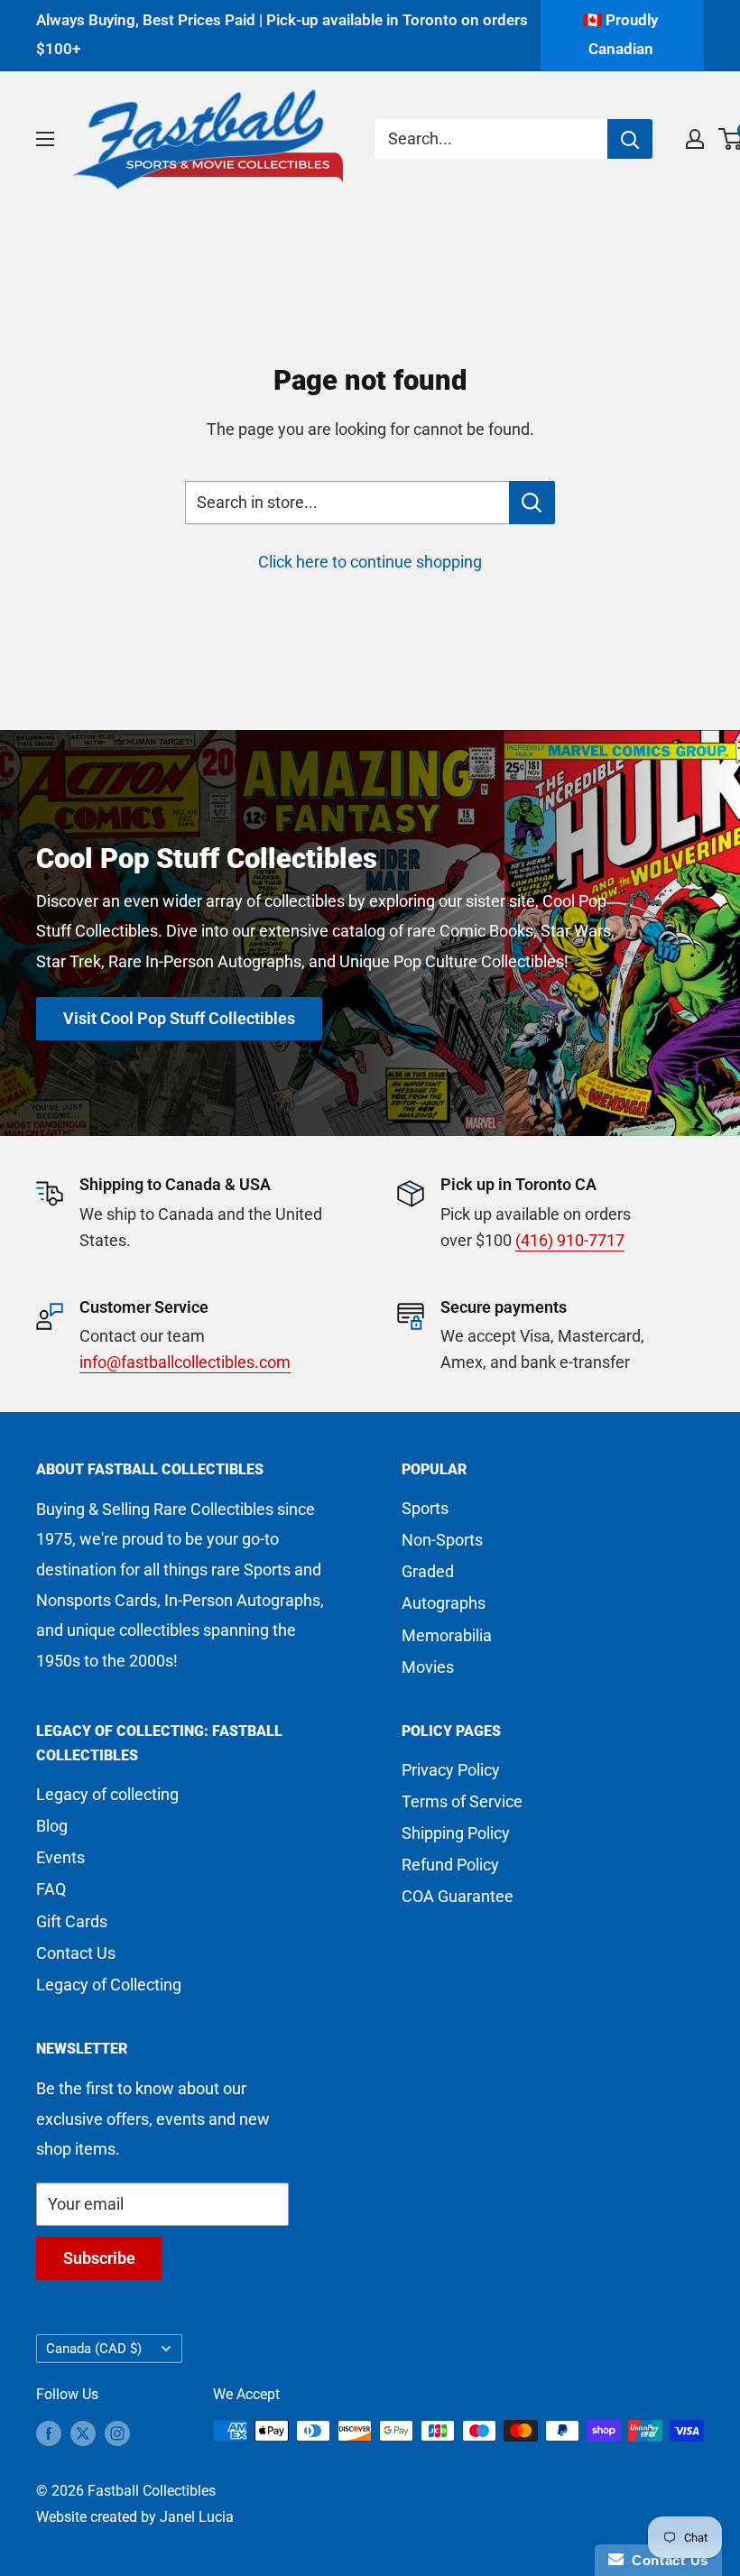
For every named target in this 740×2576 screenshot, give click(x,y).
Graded (428, 1571)
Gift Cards (72, 1921)
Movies (428, 1667)
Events (60, 1857)
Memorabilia (447, 1635)
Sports (425, 1508)
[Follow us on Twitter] (83, 2433)
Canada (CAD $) (94, 2349)
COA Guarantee (458, 1896)
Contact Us (76, 1953)
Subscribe (99, 2258)
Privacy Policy (451, 1770)
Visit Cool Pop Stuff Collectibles (179, 1018)
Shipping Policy (456, 1833)
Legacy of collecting (107, 1794)
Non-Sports (442, 1540)
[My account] (695, 139)
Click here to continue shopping (370, 562)
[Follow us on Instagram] (117, 2433)
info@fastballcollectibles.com (185, 1362)
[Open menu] (45, 139)
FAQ (51, 1889)
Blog (52, 1826)
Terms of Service (462, 1801)
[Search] (630, 139)
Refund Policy (450, 1865)
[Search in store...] (532, 503)
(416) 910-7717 (570, 1240)
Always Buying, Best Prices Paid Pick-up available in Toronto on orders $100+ (282, 34)
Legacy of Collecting (109, 1985)
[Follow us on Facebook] (49, 2433)
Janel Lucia (197, 2517)
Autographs (444, 1603)
